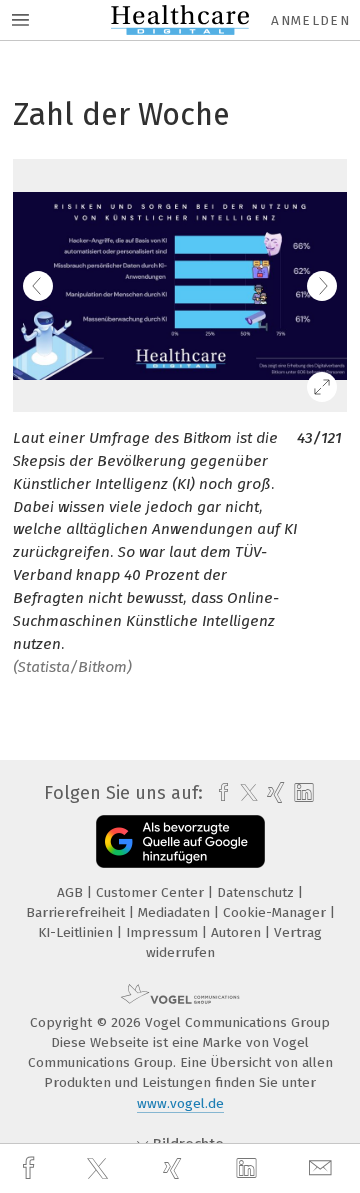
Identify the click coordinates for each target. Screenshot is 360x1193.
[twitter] (100, 1169)
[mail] (323, 1168)
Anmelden (310, 20)
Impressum (164, 932)
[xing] (175, 1168)
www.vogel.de (180, 1103)
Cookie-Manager (276, 912)
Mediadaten (176, 912)
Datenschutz (257, 892)
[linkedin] (249, 1169)
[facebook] (31, 1168)
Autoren (238, 932)
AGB (72, 892)
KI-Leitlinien (77, 932)
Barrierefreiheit (77, 912)
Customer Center (152, 892)
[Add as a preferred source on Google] (180, 841)
